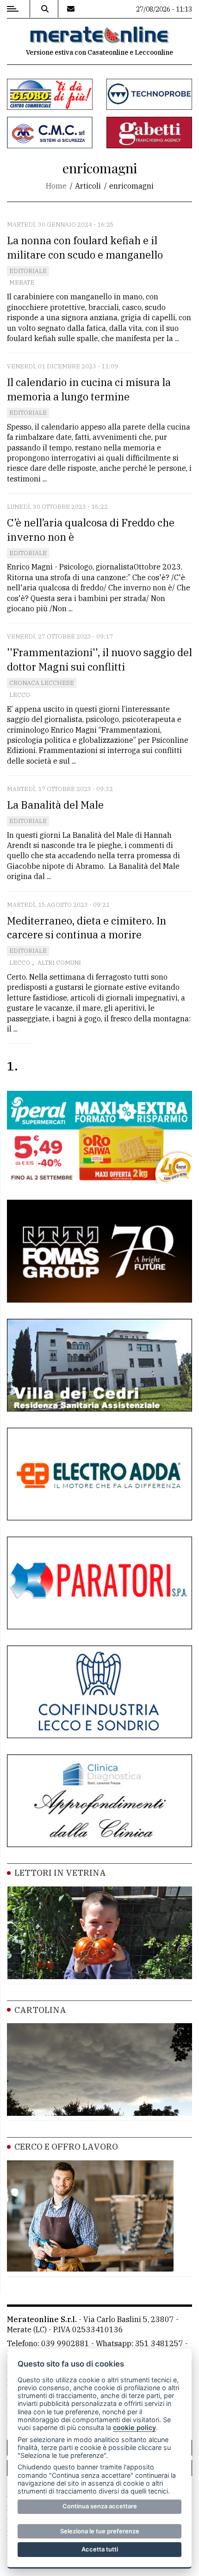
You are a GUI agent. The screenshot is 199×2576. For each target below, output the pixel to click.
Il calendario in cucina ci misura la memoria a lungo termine (89, 389)
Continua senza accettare (100, 2506)
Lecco (20, 695)
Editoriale (28, 271)
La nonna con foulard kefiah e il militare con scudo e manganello (85, 247)
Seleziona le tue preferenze (100, 2531)
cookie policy (134, 2427)
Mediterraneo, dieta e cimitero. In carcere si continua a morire (87, 928)
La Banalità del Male (55, 805)
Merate (22, 282)
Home (56, 186)
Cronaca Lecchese (42, 683)
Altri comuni (59, 963)
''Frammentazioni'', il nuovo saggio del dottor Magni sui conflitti (99, 659)
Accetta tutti (100, 2549)
